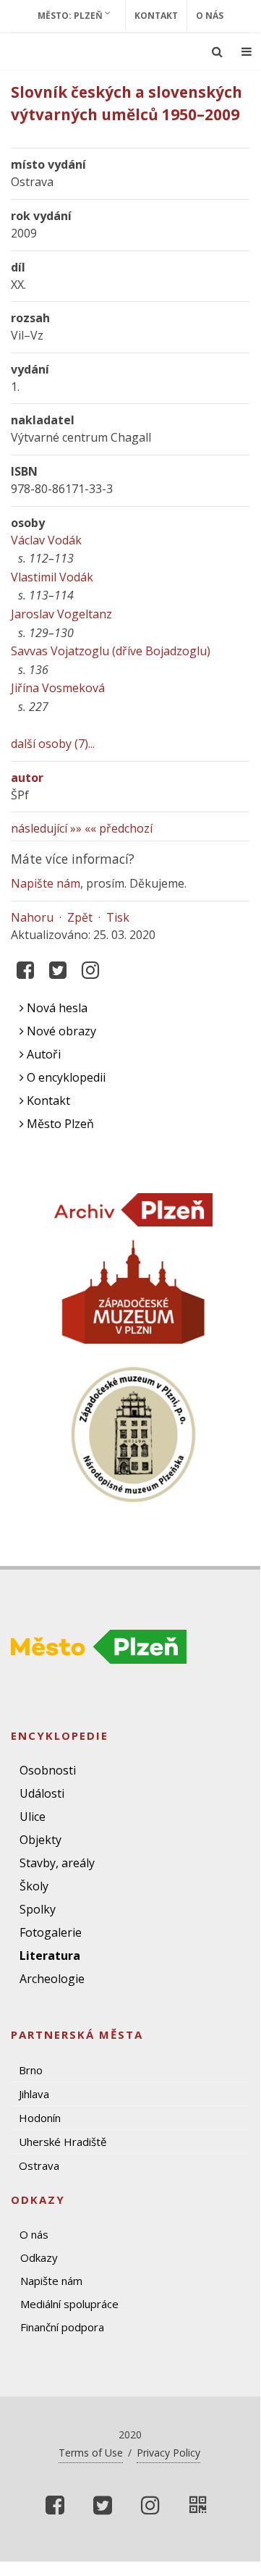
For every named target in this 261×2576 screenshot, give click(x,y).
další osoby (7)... (53, 744)
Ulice (33, 1817)
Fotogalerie (51, 1932)
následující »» (46, 828)
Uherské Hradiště (63, 2142)
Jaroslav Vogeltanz (61, 614)
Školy (34, 1886)
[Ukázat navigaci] (247, 51)
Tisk (118, 917)
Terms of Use (91, 2453)
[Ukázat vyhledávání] (217, 51)
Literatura (50, 1956)
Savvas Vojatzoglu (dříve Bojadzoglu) (111, 651)
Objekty (40, 1840)
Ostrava (39, 2165)
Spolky (38, 1909)
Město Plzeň (59, 1124)
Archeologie (52, 1979)
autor (27, 778)
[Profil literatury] (198, 2505)
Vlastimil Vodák (52, 577)
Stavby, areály (57, 1863)
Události (42, 1793)
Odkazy (39, 2257)
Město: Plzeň (71, 16)
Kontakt (156, 16)
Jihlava (34, 2094)
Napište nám (46, 883)
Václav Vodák (46, 540)
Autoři (42, 1054)
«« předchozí (119, 828)
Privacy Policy (168, 2453)
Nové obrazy (60, 1031)
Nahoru (32, 917)
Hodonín (40, 2118)
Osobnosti (48, 1770)
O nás (210, 16)
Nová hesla (56, 1008)
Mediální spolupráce (69, 2304)
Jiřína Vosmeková (58, 688)
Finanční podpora (62, 2327)
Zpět (80, 917)
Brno (31, 2070)
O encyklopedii (65, 1077)
